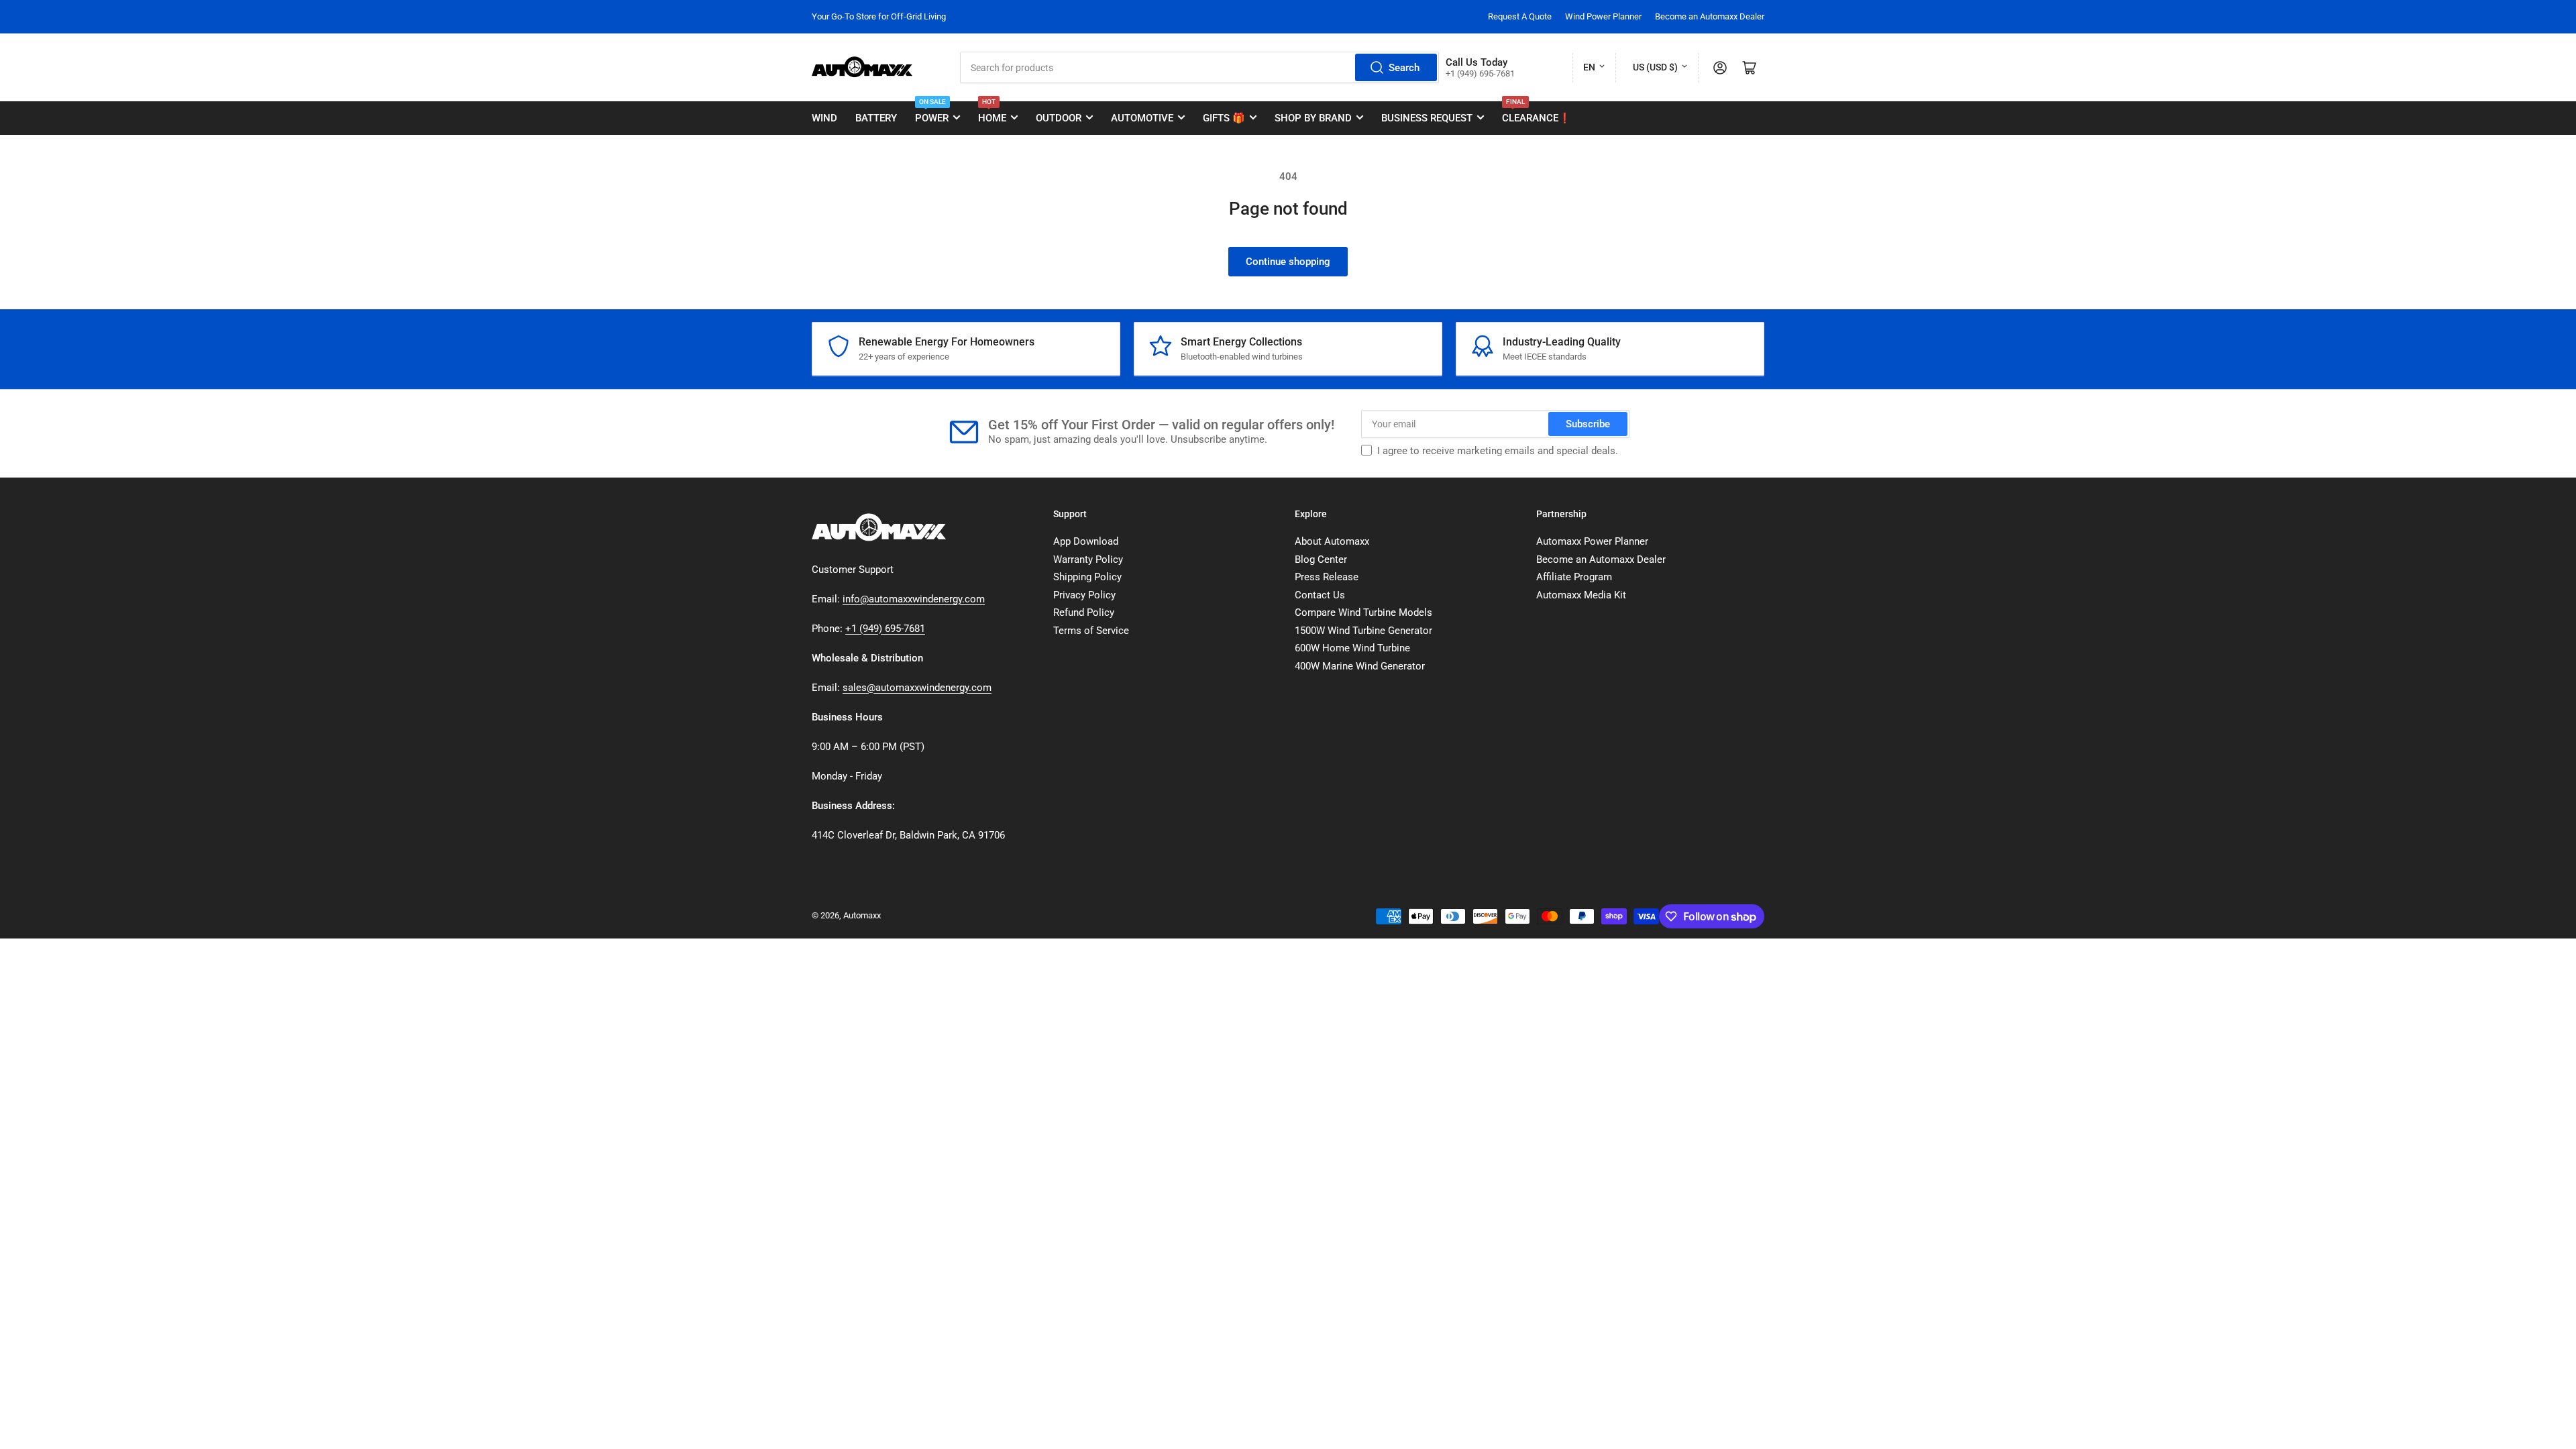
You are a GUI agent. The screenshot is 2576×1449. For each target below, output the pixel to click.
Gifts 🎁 (1224, 118)
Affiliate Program (1574, 577)
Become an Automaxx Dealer (1710, 16)
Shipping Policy (1087, 577)
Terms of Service (1091, 631)
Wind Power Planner (1603, 16)
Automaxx (862, 915)
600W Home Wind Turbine (1352, 648)
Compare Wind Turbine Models (1363, 612)
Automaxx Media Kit (1581, 595)
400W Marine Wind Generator (1360, 666)
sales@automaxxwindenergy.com (917, 688)
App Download (1086, 541)
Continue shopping (1288, 262)
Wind (824, 118)
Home (992, 113)
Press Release (1327, 577)
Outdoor (1059, 118)
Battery (876, 118)
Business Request (1427, 118)
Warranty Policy (1088, 559)
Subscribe (1588, 424)
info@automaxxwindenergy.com (914, 599)
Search (1404, 68)
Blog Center (1321, 559)
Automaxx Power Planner (1592, 541)
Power (932, 113)
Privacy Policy (1084, 595)
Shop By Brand (1313, 118)
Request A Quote (1520, 16)
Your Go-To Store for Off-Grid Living (879, 16)
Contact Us (1320, 595)
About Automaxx (1332, 541)
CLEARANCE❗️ (1537, 113)
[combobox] (1199, 67)
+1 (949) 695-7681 (885, 629)
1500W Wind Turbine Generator (1363, 631)
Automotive (1142, 118)
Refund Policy (1084, 612)
